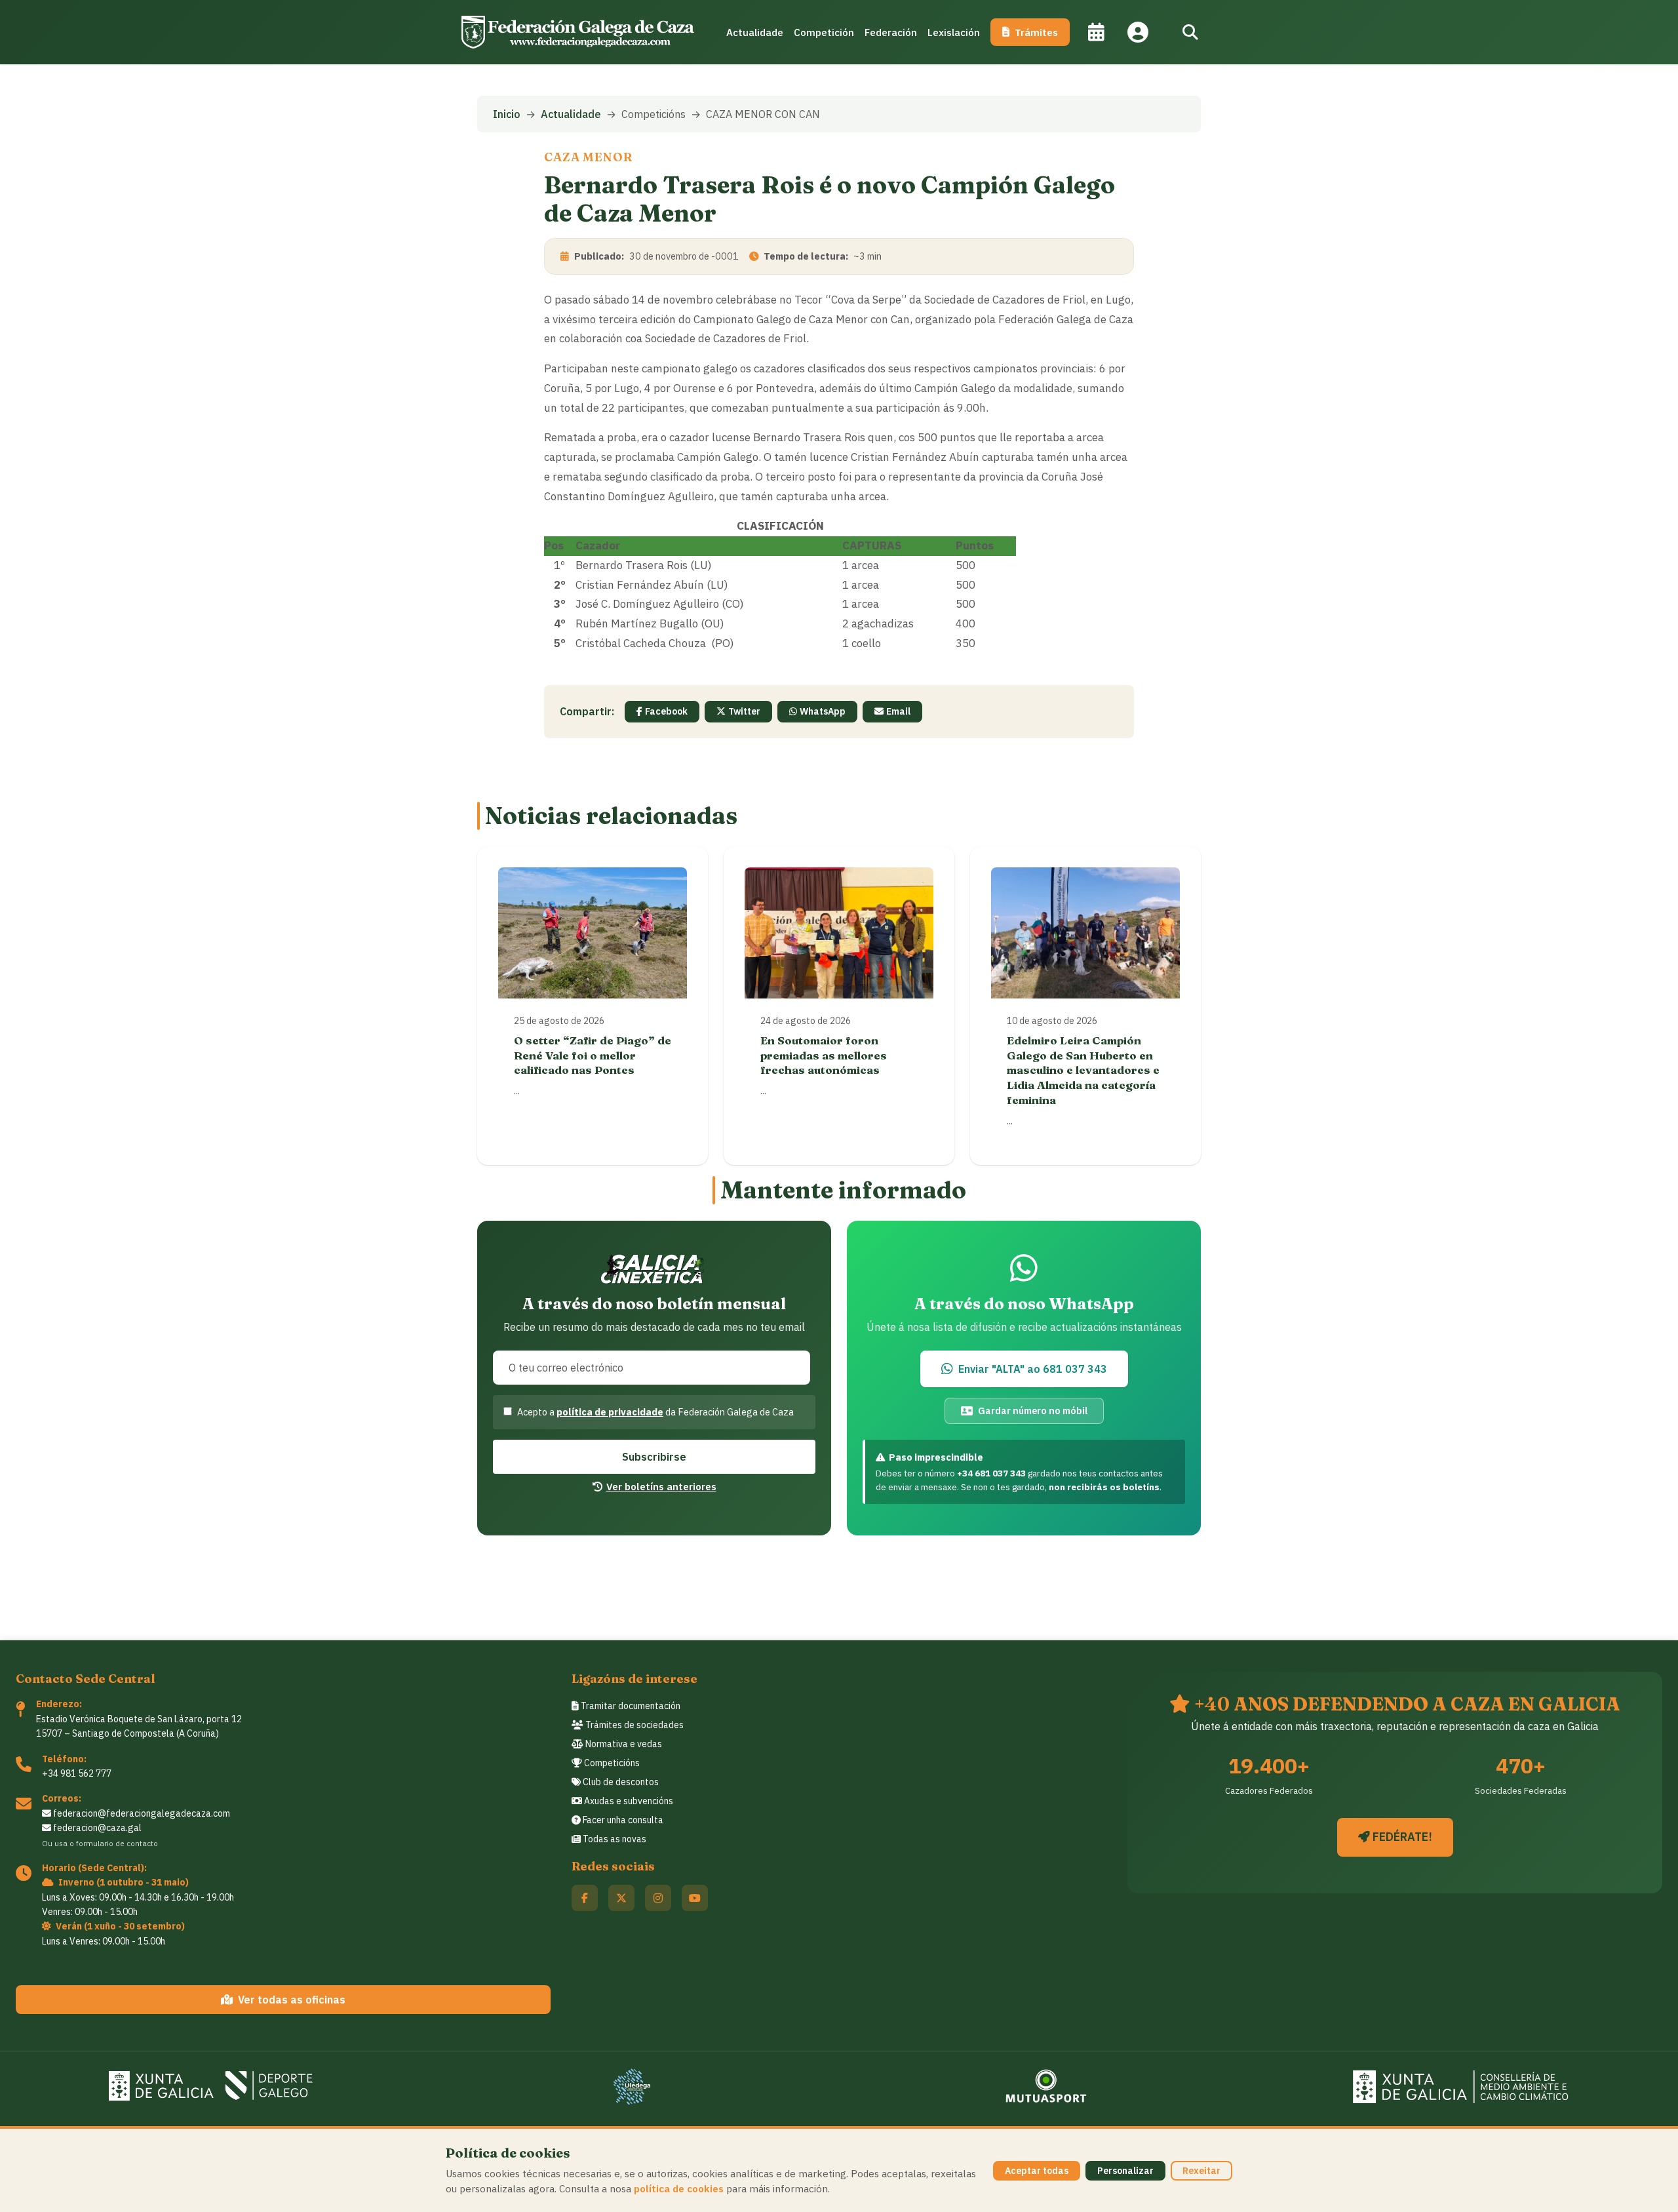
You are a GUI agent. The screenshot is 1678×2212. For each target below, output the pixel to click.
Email (898, 711)
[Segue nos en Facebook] (585, 1898)
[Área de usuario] (1138, 32)
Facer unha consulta (622, 1820)
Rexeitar (1201, 2171)
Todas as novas (614, 1839)
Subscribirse (654, 1457)
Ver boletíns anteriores (661, 1486)
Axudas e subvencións (628, 1801)
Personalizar (1125, 2171)
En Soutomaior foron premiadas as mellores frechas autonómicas (824, 1055)
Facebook (666, 711)
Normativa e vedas (623, 1744)
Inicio (507, 114)
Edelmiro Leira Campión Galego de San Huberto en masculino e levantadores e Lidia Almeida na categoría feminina (1083, 1070)
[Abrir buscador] (1190, 32)
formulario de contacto (117, 1843)
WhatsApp (823, 711)
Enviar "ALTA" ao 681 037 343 (1033, 1369)
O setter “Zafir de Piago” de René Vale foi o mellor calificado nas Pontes (593, 1055)
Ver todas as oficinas (292, 2000)
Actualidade (755, 32)
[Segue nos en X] (621, 1898)
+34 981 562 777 (77, 1773)
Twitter (744, 711)
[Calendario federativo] (1096, 32)
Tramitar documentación (630, 1706)
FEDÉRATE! (1401, 1837)
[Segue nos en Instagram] (658, 1898)
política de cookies (679, 2188)
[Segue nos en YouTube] (695, 1898)
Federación (891, 32)
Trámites (1036, 32)
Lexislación (954, 32)
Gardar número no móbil (1033, 1411)
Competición (824, 32)
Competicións (611, 1763)
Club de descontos (620, 1782)
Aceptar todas (1037, 2171)
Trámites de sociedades (634, 1725)
